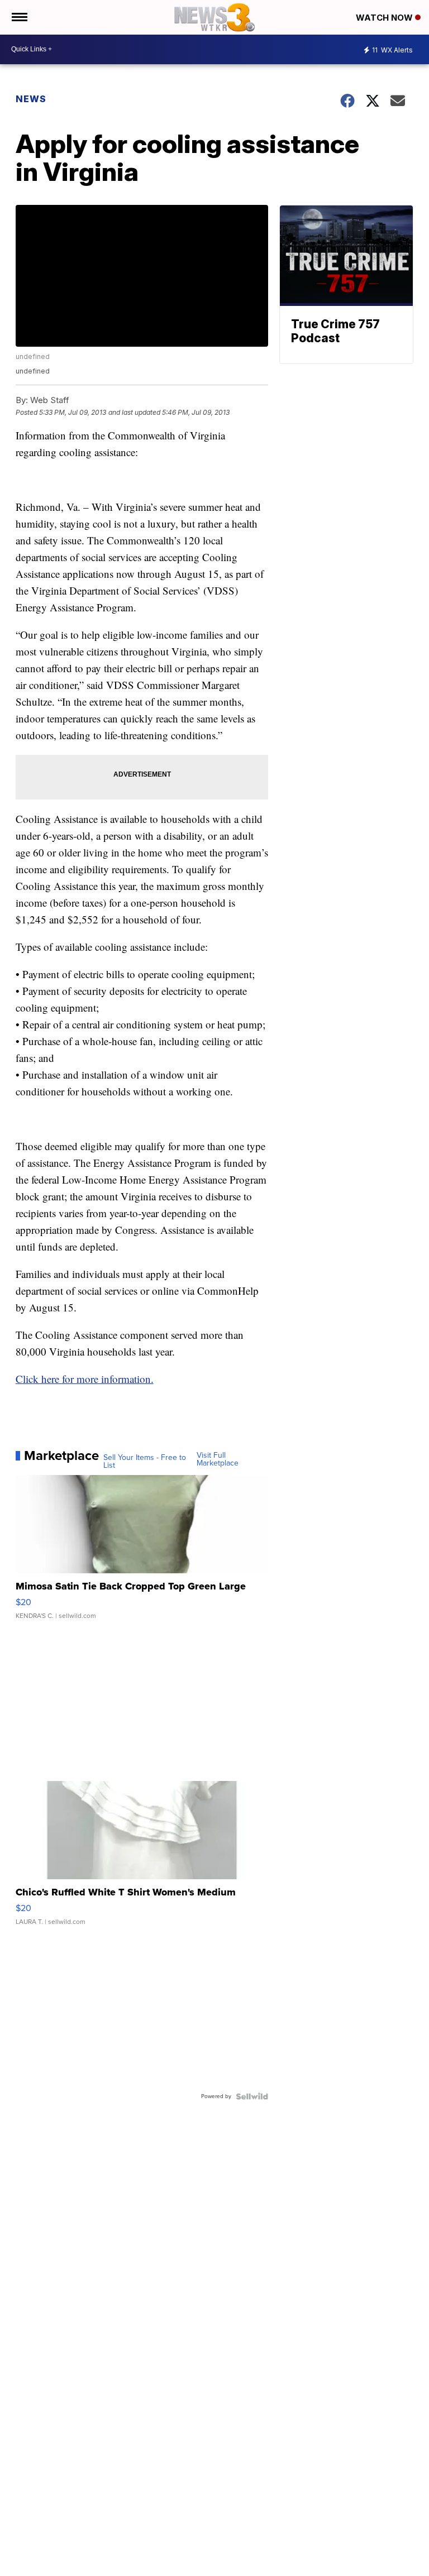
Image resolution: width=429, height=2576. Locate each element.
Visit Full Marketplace (218, 1459)
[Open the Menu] (19, 17)
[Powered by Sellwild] (252, 2096)
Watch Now (385, 18)
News (31, 99)
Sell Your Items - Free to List (145, 1462)
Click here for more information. (85, 1379)
